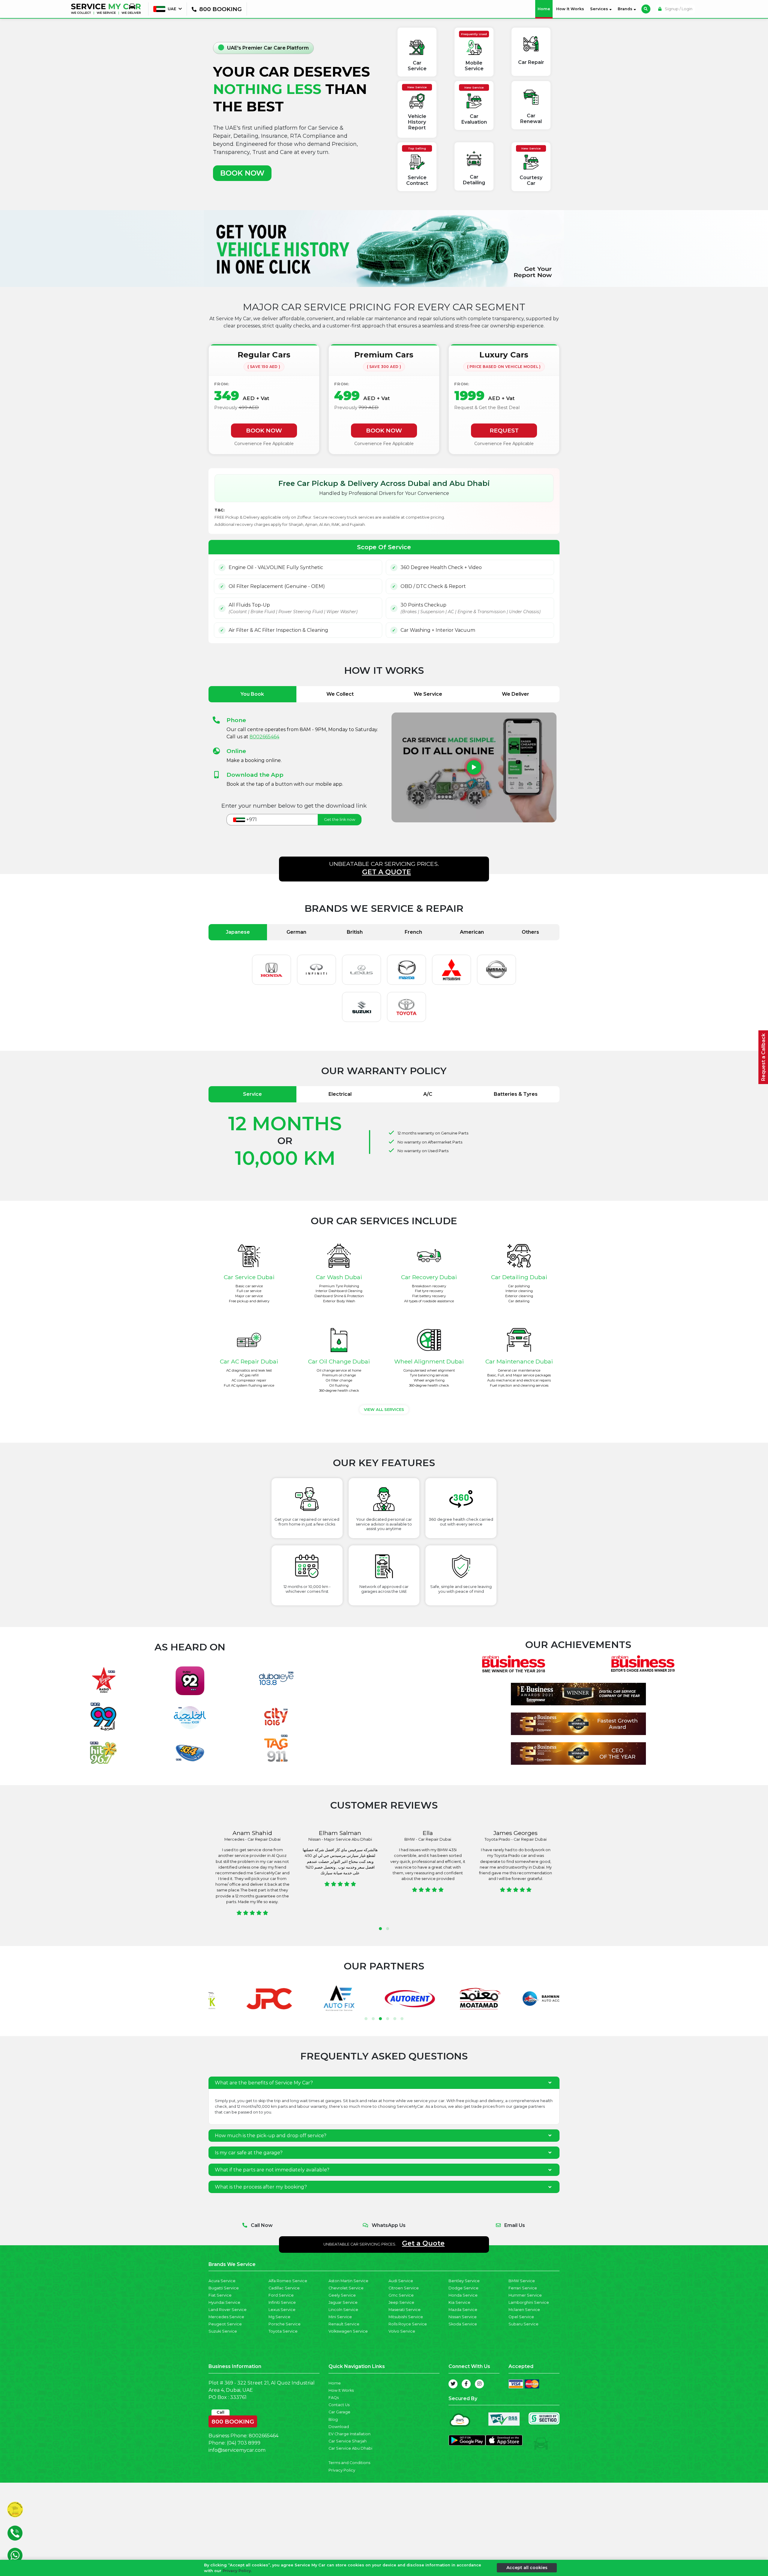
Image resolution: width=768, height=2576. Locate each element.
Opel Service (521, 2317)
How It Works (570, 9)
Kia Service (459, 2302)
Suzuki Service (223, 2331)
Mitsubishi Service (406, 2317)
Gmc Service (401, 2295)
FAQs (334, 2398)
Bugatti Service (224, 2288)
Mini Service (340, 2317)
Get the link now (340, 819)
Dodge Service (463, 2288)
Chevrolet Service (346, 2288)
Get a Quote (423, 2243)
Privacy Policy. (237, 2571)
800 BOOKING (233, 2420)
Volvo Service (402, 2331)
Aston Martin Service (348, 2281)
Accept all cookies (527, 2568)
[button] (380, 1929)
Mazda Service (463, 2310)
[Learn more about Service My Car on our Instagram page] (479, 2384)
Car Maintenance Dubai (519, 1361)
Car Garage (339, 2412)
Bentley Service (464, 2281)
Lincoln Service (343, 2310)
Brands (626, 9)
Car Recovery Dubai (429, 1277)
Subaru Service (523, 2324)
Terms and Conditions (349, 2463)
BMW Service (522, 2281)
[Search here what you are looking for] (646, 9)
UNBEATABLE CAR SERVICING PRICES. (384, 868)
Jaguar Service (343, 2302)
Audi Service (401, 2281)
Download (339, 2427)
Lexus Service (282, 2310)
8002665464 (264, 737)
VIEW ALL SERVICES (384, 1410)
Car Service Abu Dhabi (350, 2448)
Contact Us (339, 2405)
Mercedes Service (226, 2317)
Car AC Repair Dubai (249, 1361)
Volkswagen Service (348, 2331)
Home (545, 9)
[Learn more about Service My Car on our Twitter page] (453, 2384)
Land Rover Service (228, 2310)
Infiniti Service (282, 2302)
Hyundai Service (224, 2302)
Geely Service (342, 2295)
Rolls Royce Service (408, 2324)
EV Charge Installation (349, 2434)
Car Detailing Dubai (519, 1277)
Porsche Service (285, 2324)
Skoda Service (463, 2324)
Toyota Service (283, 2331)
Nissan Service (463, 2317)
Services (600, 9)
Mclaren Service (524, 2310)
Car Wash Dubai (339, 1277)
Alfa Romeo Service (288, 2281)
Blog (333, 2419)
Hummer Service (525, 2295)
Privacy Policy (342, 2470)
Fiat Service (220, 2295)
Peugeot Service (225, 2324)
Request (504, 430)
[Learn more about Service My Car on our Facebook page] (466, 2384)
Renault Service (344, 2324)
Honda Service (463, 2295)
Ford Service (281, 2295)
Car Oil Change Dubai (339, 1361)
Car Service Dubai (249, 1277)
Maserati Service (405, 2310)
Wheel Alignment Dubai (429, 1361)
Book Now (264, 430)
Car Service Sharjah (348, 2441)
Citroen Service (404, 2288)
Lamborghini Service (529, 2302)
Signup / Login (678, 9)
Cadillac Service (284, 2288)
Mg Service (279, 2317)
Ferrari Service (523, 2288)
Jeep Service (401, 2302)
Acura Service (222, 2281)
